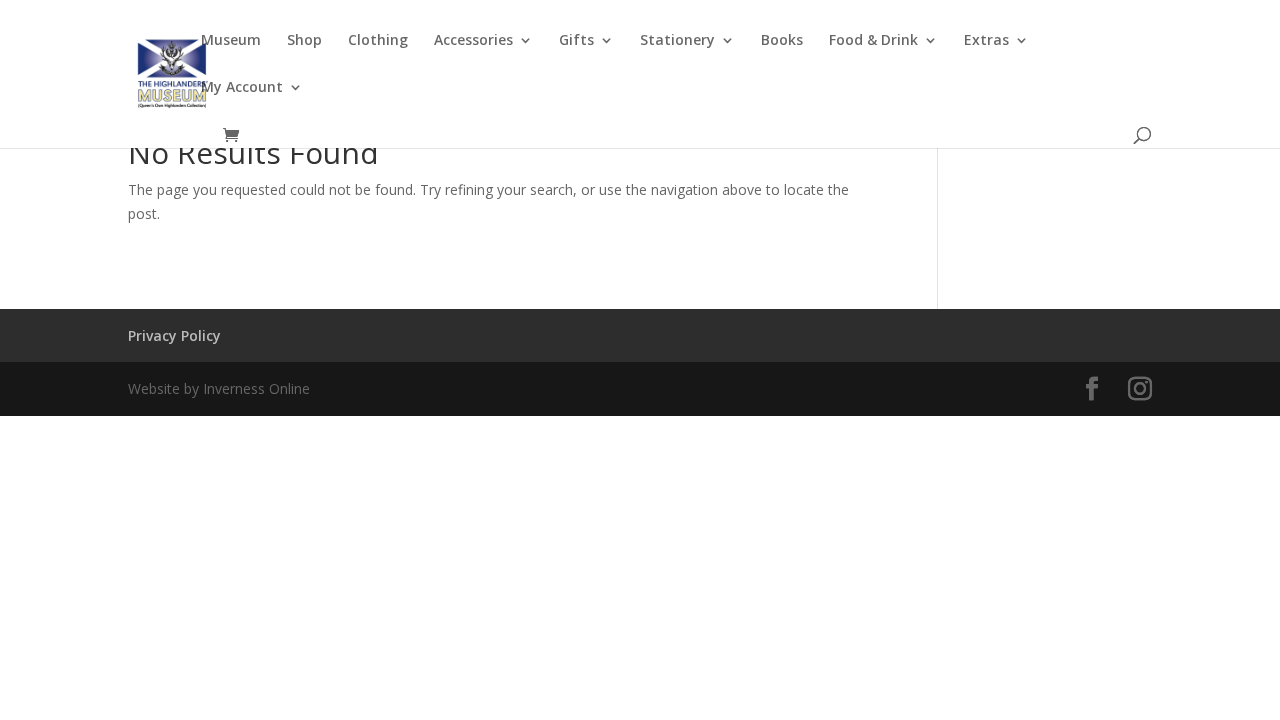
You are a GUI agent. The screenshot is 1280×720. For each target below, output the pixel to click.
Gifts (576, 41)
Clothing (378, 41)
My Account (242, 88)
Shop (304, 41)
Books (782, 41)
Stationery (677, 41)
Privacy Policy (174, 335)
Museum (231, 41)
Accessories (473, 41)
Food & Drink (873, 41)
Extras (986, 41)
